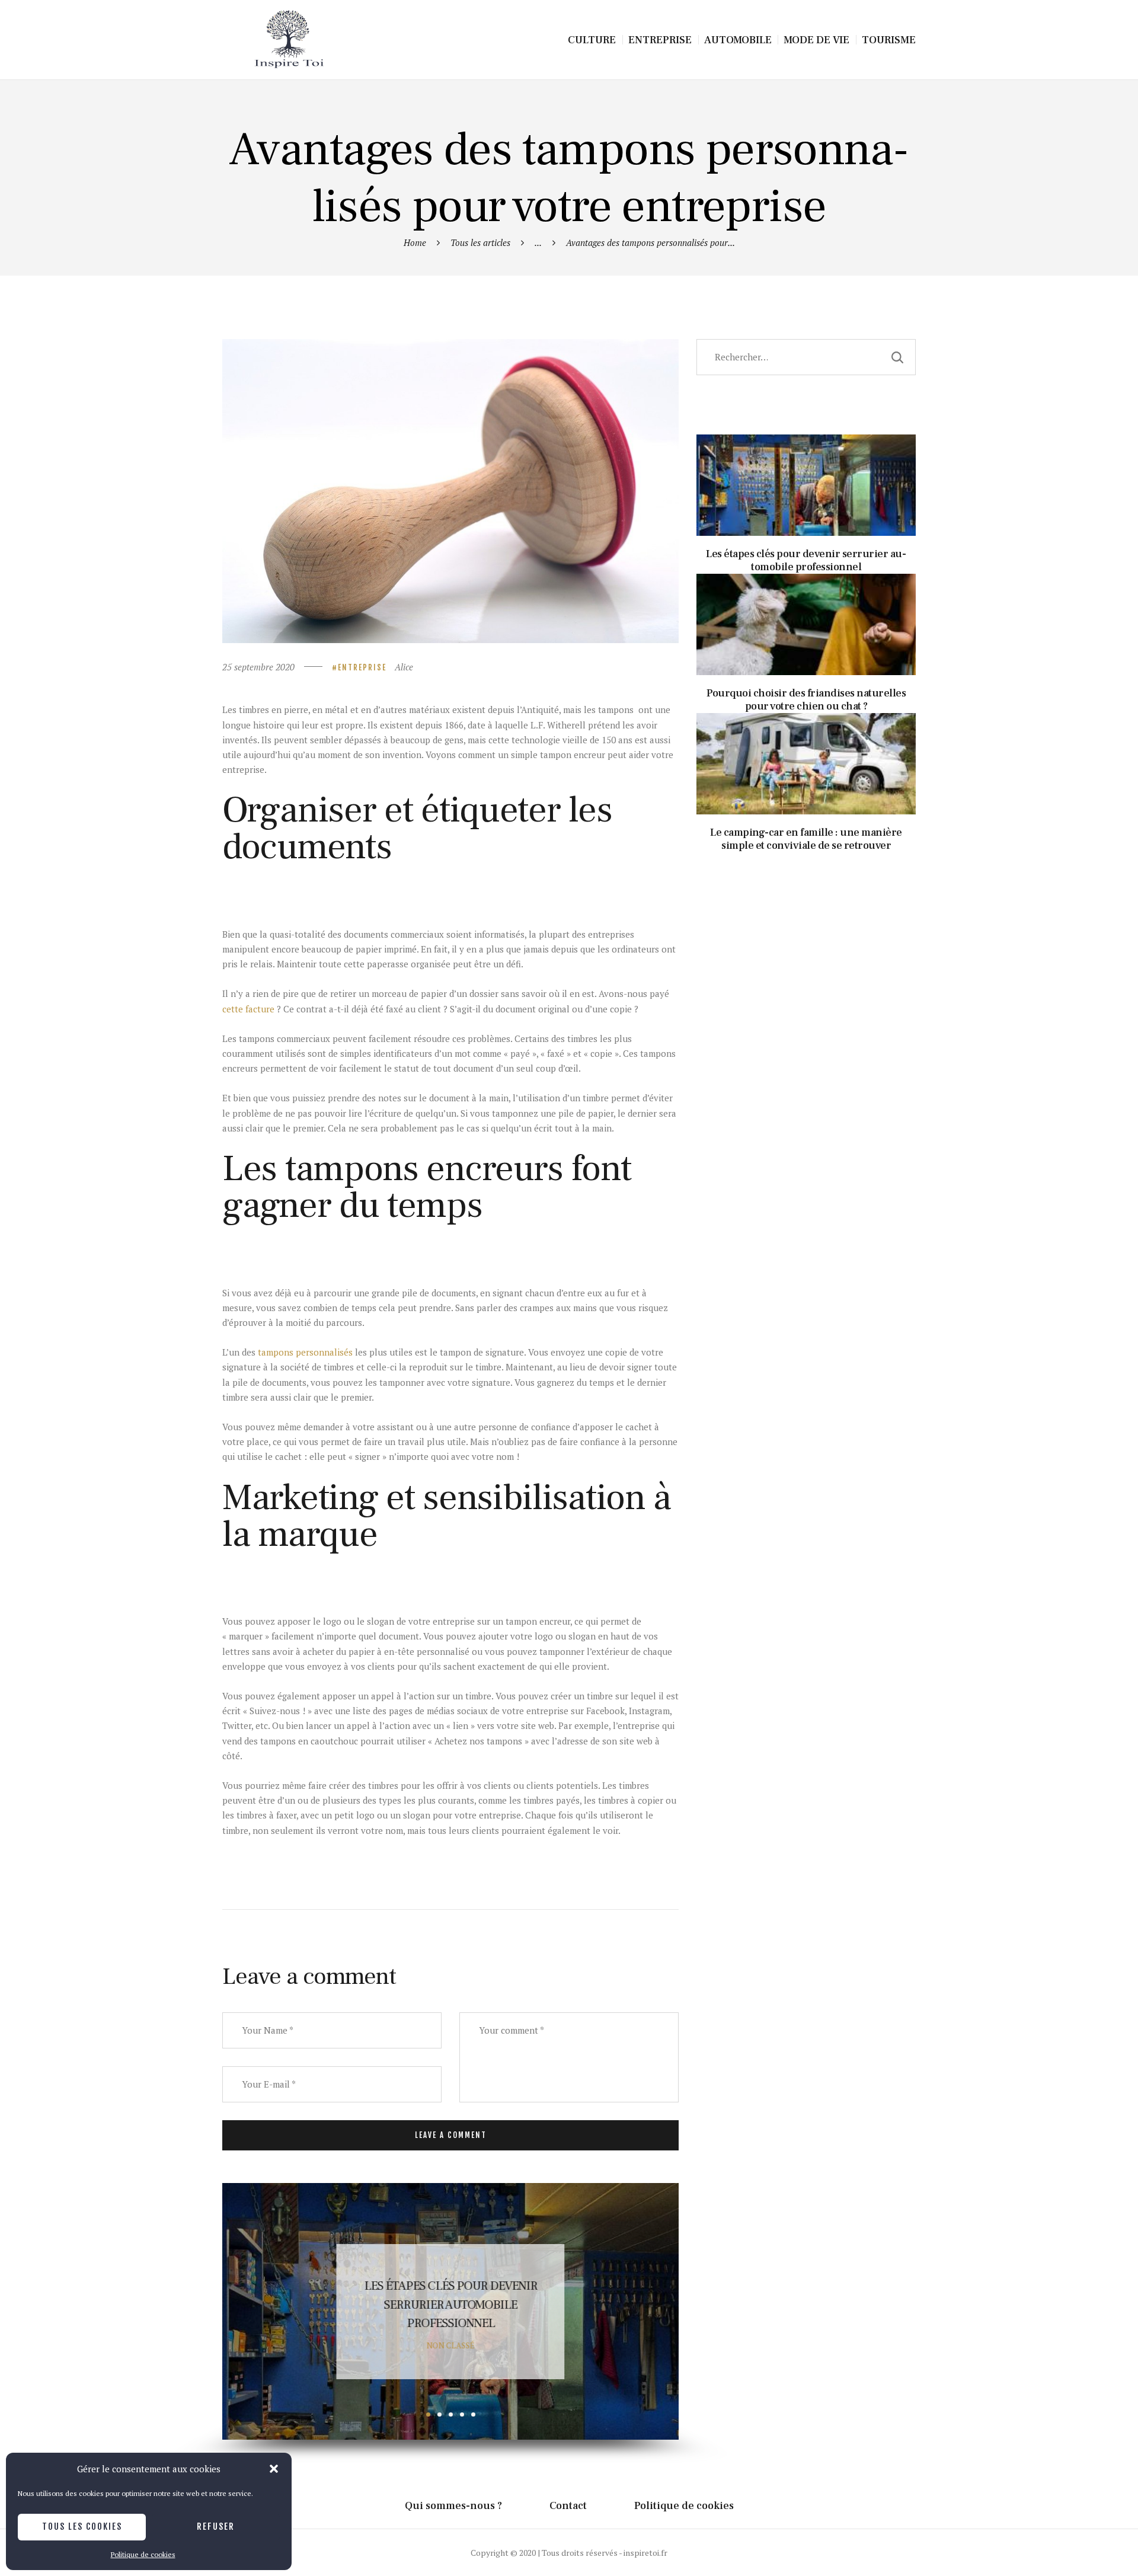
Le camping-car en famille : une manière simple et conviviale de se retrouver (806, 734)
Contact (568, 2506)
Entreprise (362, 667)
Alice (404, 667)
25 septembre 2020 (258, 667)
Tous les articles (480, 242)
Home (415, 242)
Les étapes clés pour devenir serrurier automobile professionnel (806, 455)
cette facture (248, 1009)
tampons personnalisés (305, 1352)
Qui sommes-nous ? (453, 2506)
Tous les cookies (82, 2527)
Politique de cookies (143, 2554)
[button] (274, 2469)
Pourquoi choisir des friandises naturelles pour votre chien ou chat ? (450, 2305)
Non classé (451, 2345)
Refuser (216, 2527)
